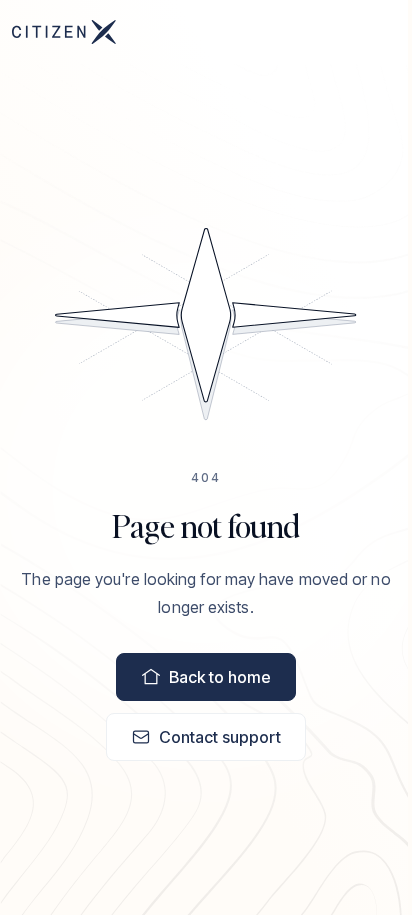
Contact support (220, 737)
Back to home (220, 677)
